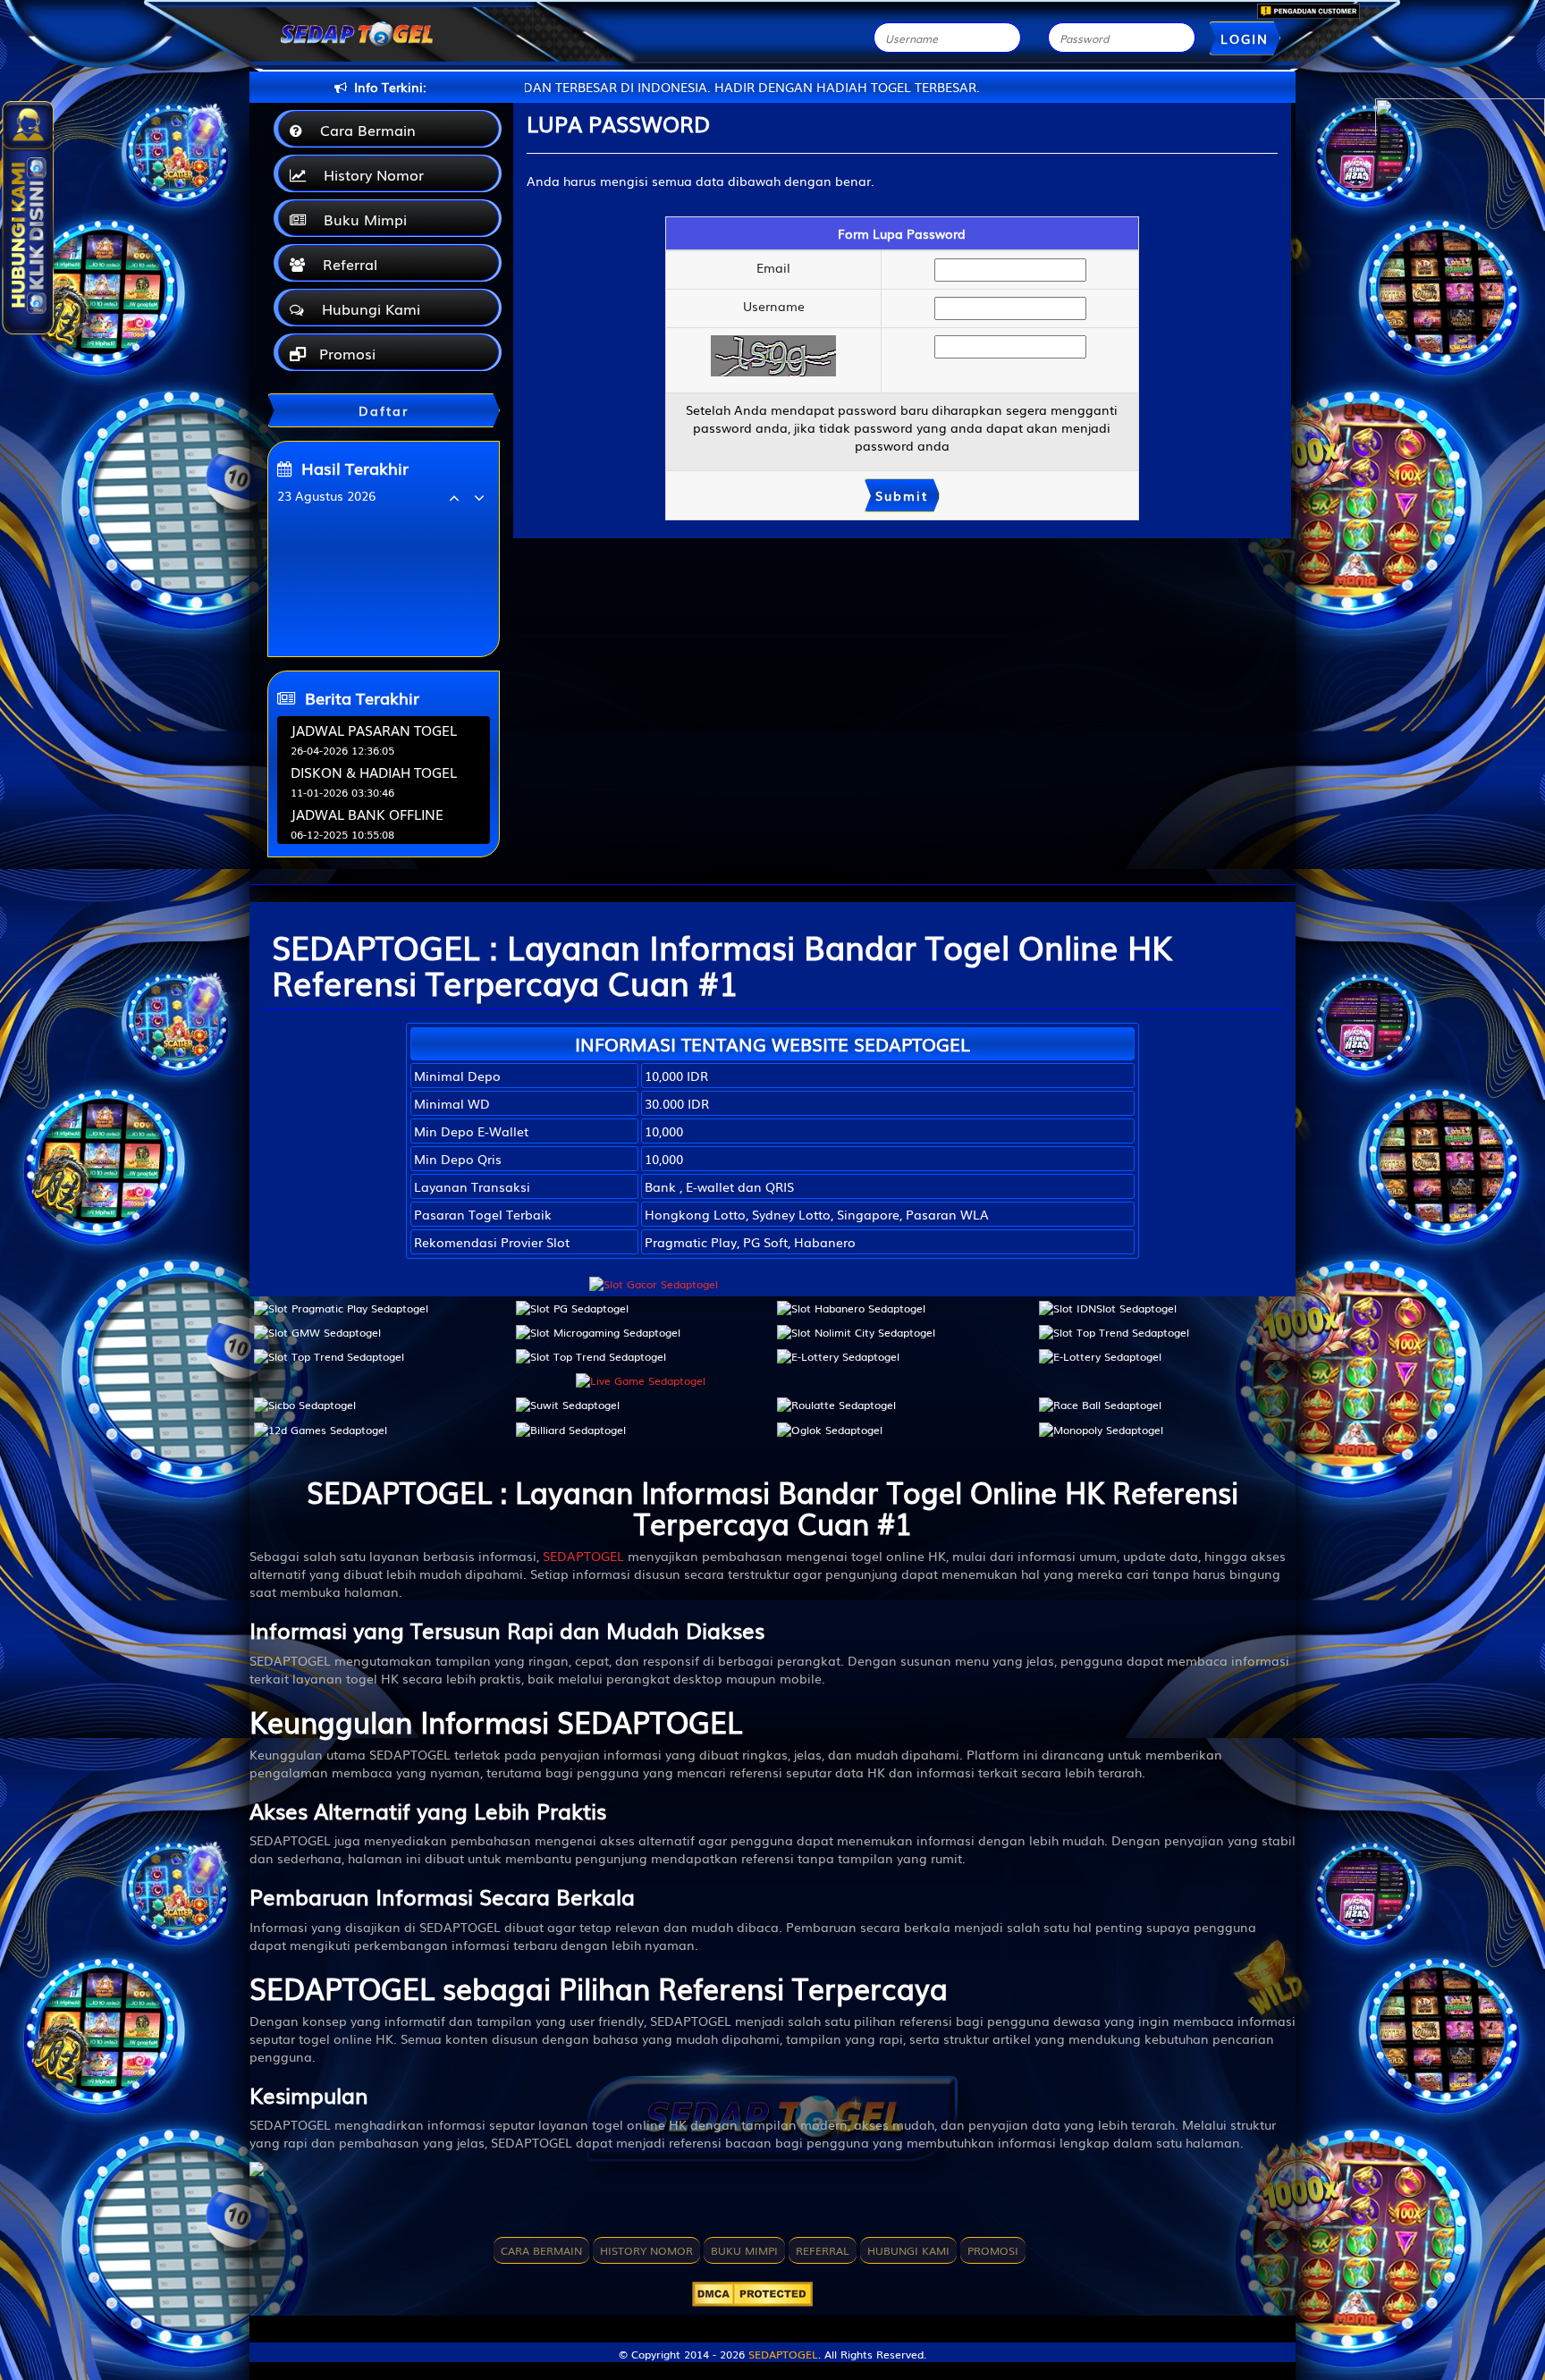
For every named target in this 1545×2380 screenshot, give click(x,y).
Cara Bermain (363, 130)
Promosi (345, 353)
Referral (346, 264)
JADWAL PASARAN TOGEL (374, 730)
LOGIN (1245, 38)
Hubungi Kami (367, 308)
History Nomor (369, 174)
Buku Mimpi (361, 219)
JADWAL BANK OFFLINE (367, 814)
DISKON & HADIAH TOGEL (374, 772)
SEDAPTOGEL (583, 1556)
